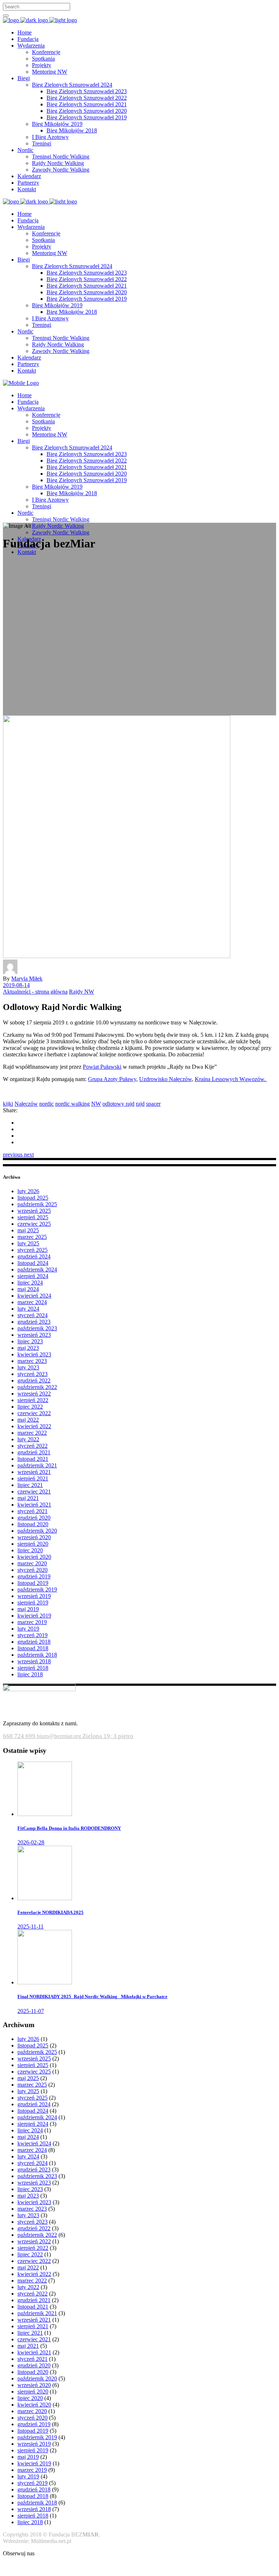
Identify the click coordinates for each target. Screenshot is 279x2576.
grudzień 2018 (34, 1642)
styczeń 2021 (33, 1511)
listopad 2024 (33, 1263)
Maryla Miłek (27, 979)
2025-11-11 (31, 1926)
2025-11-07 (31, 2011)
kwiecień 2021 (34, 1505)
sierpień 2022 (33, 1400)
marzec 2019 (32, 1622)
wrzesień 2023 (34, 1335)
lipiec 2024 (30, 1283)
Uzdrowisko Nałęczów (165, 1079)
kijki (8, 1104)
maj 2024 (28, 1289)
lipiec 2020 (30, 1550)
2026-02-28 (31, 1842)
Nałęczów (26, 1104)
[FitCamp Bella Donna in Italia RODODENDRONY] (45, 1814)
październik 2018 (37, 1655)
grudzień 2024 (34, 1256)
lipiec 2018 (30, 1674)
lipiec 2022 (30, 1407)
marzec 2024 (32, 1302)
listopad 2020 (33, 1524)
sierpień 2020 (33, 1544)
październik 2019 (37, 1589)
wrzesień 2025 (34, 1211)
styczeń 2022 (33, 1446)
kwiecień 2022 (34, 1426)
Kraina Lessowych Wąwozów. (231, 1079)
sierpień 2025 (33, 1217)
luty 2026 (28, 1191)
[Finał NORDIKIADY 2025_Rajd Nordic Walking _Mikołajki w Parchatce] (45, 1982)
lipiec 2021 (30, 1485)
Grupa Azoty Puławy (112, 1079)
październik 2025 (37, 1204)
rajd (140, 1104)
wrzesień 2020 (34, 1537)
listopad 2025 (33, 1198)
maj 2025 (28, 1230)
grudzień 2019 (34, 1576)
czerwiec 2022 (34, 1413)
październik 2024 (37, 1269)
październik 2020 (37, 1531)
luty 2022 (28, 1439)
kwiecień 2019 (34, 1616)
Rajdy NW (82, 992)
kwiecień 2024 (34, 1296)
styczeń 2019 (33, 1635)
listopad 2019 (33, 1583)
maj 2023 (28, 1348)
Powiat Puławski (102, 1067)
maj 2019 (28, 1609)
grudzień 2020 (34, 1518)
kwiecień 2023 (34, 1354)
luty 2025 (28, 1243)
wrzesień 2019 (34, 1596)
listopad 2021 (33, 1459)
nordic (46, 1104)
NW (96, 1104)
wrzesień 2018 (34, 1661)
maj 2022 (28, 1420)
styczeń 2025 (33, 1250)
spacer (153, 1104)
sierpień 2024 (33, 1276)
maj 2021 (28, 1498)
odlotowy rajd (118, 1104)
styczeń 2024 (33, 1315)
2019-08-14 (16, 985)
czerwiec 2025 (34, 1224)
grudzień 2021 (34, 1452)
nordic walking (72, 1104)
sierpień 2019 (33, 1603)
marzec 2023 (32, 1361)
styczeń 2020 (33, 1570)
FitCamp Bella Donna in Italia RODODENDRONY (69, 1828)
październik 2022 (37, 1387)
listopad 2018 (33, 1648)
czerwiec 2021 (34, 1492)
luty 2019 (28, 1629)
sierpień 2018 (33, 1668)
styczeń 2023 (33, 1374)
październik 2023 (37, 1328)
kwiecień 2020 (34, 1557)
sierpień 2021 (33, 1478)
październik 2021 (37, 1465)
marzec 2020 (32, 1563)
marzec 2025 (32, 1237)
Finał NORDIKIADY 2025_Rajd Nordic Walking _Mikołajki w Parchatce (92, 1996)
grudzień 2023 (34, 1322)
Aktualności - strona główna (35, 992)
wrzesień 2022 (34, 1394)
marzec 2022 (32, 1433)
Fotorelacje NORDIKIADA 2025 (50, 1912)
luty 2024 (28, 1309)
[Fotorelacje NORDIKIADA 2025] (45, 1898)
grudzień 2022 (34, 1381)
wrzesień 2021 (34, 1472)
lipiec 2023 (30, 1341)
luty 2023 (28, 1367)
